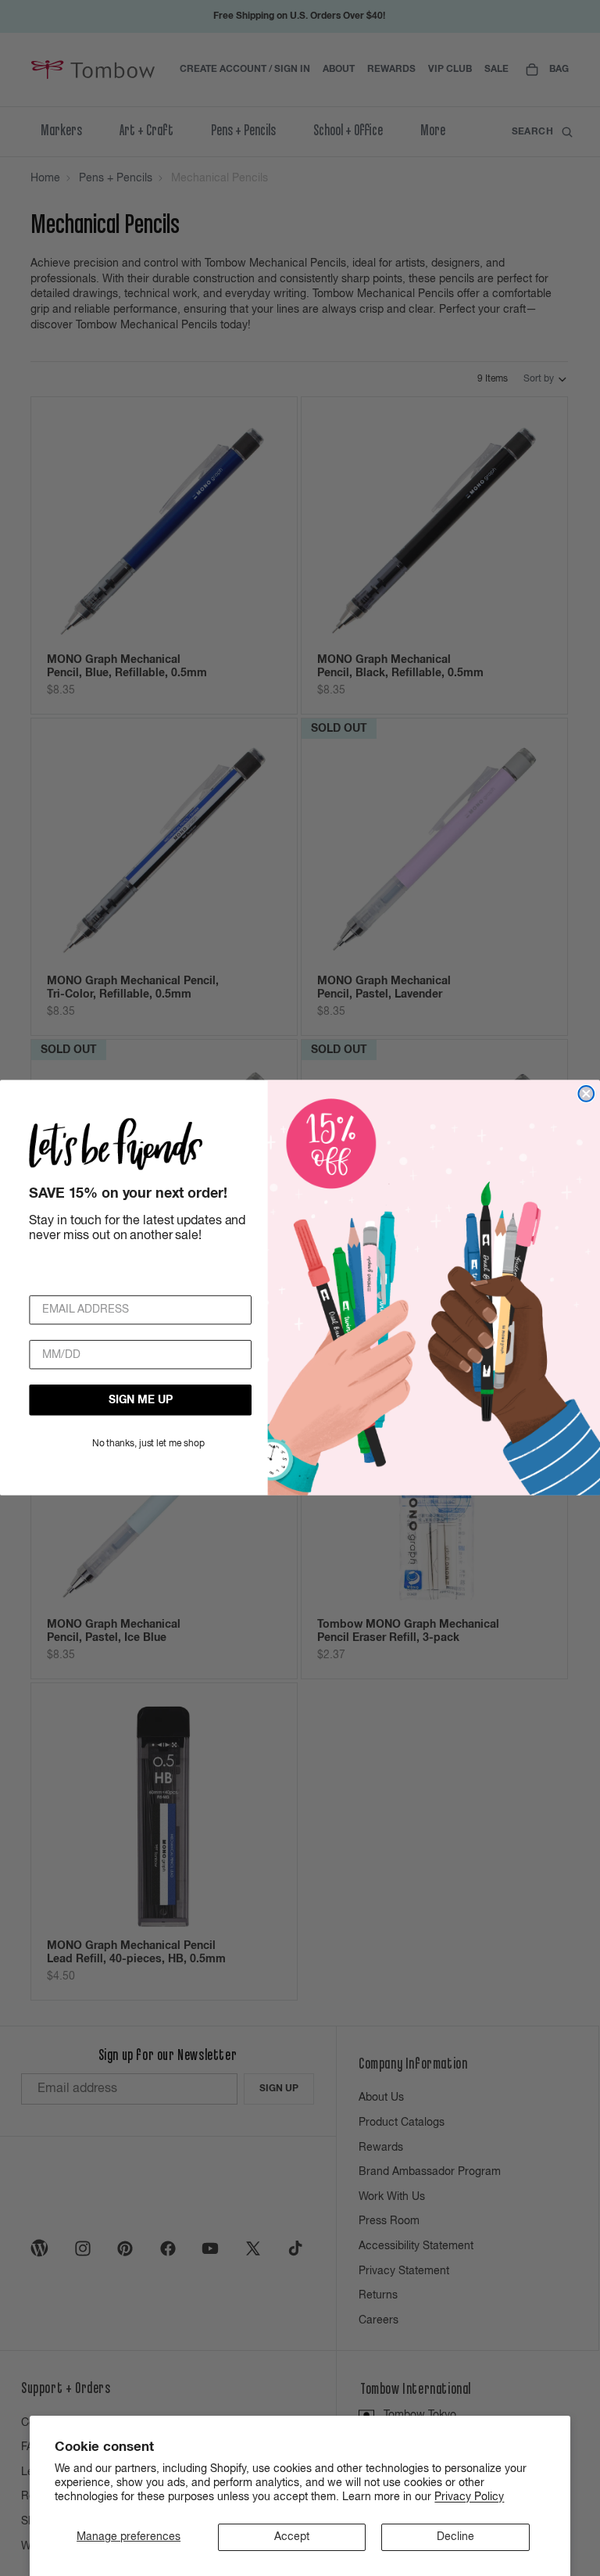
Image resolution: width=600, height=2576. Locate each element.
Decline (455, 2537)
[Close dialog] (586, 1094)
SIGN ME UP (141, 1400)
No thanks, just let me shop (148, 1445)
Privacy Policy (469, 2497)
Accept (292, 2537)
